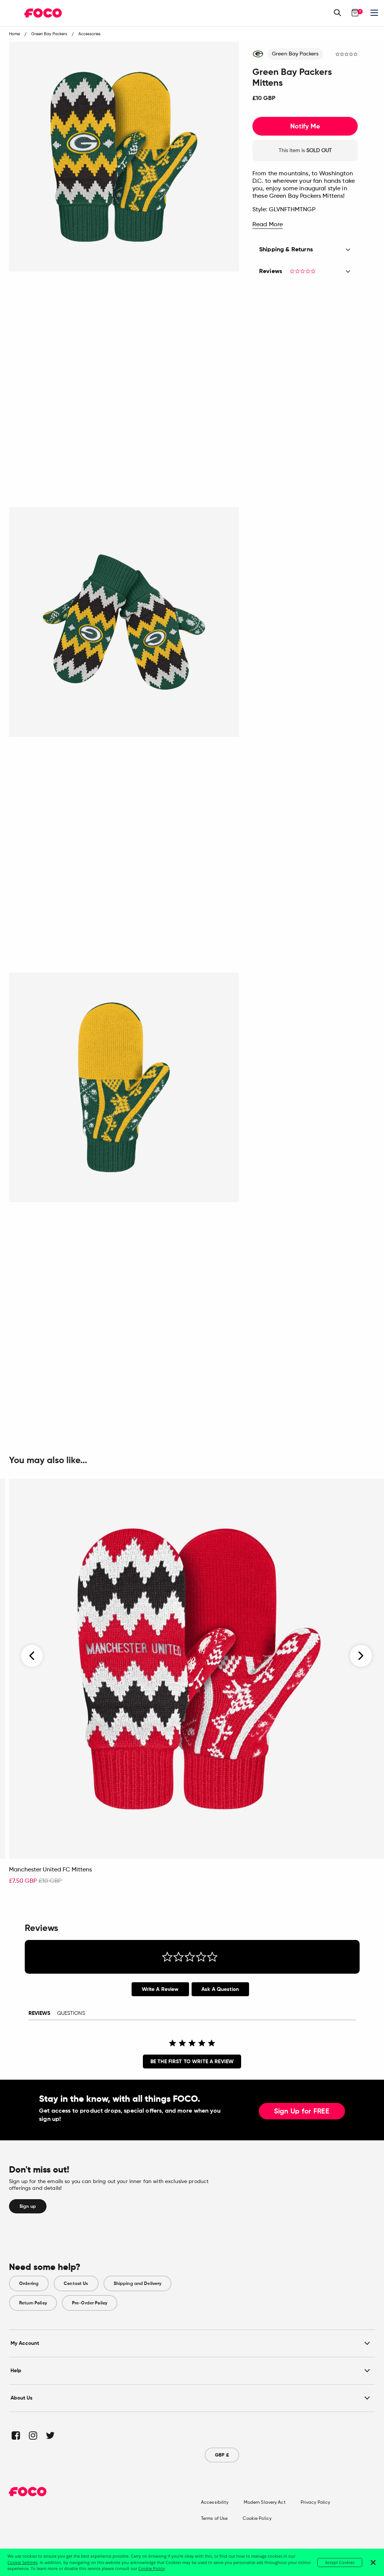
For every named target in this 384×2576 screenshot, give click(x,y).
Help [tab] (16, 2371)
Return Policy (33, 2303)
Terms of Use (214, 2519)
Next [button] (361, 1656)
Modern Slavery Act (265, 2503)
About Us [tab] (22, 2398)
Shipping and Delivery (138, 2283)
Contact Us (76, 2283)
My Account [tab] (25, 2343)
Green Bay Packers (295, 54)
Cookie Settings (22, 2562)
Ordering (29, 2283)
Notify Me (305, 126)
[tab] (160, 1989)
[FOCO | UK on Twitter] (50, 2435)
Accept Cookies (340, 2562)
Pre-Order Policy (90, 2303)
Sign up (28, 2206)
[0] (355, 13)
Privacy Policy (316, 2503)
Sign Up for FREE (302, 2112)
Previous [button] (32, 1656)
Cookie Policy (257, 2519)
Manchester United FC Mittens (50, 1870)
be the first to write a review (192, 2062)
